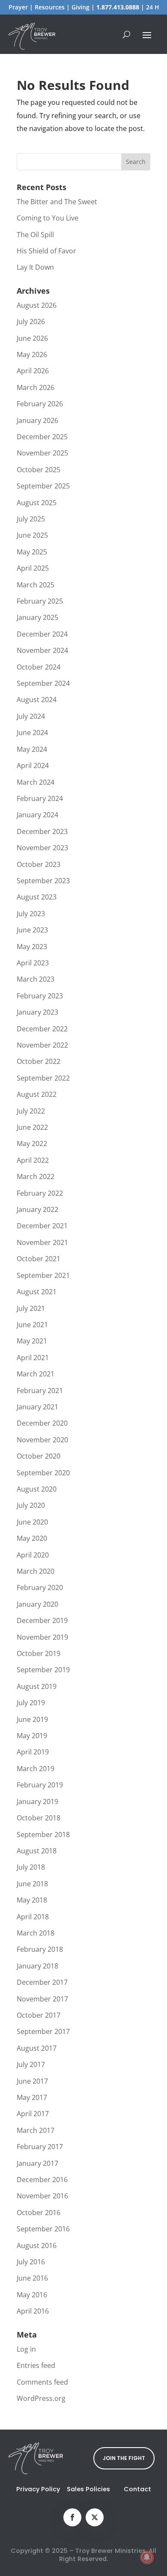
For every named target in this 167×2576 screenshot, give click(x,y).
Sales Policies (88, 2489)
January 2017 (37, 2163)
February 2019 (40, 1785)
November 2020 (42, 1440)
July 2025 (31, 519)
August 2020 (37, 1489)
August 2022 (37, 1094)
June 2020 (32, 1522)
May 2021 (32, 1341)
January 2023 (37, 1012)
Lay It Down (35, 267)
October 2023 (39, 864)
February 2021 (40, 1391)
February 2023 (40, 996)
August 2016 (37, 2245)
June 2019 (32, 1719)
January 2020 (37, 1604)
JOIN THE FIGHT (124, 2458)
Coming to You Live (48, 218)
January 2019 (37, 1802)
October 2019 (39, 1653)
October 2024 (39, 667)
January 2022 (37, 1209)
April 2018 (33, 1917)
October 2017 (39, 2015)
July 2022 (31, 1111)
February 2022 (40, 1193)
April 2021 (33, 1358)
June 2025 (32, 535)
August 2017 (37, 2048)
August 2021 (37, 1292)
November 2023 (42, 848)
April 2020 (33, 1555)
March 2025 (36, 585)
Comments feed (42, 2382)
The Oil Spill (35, 235)
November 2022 (42, 1045)
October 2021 (39, 1259)
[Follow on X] (95, 2517)
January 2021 (37, 1407)
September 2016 (43, 2229)
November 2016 (42, 2196)
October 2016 (39, 2213)
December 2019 (42, 1620)
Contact (137, 2489)
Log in (26, 2349)
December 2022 (42, 1029)
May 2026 (32, 354)
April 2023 (33, 963)
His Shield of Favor (46, 251)
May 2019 (32, 1736)
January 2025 (37, 617)
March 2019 (36, 1769)
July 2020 (31, 1505)
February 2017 (40, 2147)
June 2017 (32, 2081)
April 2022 (33, 1160)
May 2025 (32, 552)
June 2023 (32, 930)
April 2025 (33, 568)
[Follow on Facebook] (72, 2517)
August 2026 (37, 305)
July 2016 (31, 2262)
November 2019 (42, 1637)
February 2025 (40, 601)
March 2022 (36, 1176)
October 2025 (39, 470)
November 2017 (42, 1999)
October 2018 (39, 1818)
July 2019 (31, 1703)
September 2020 (43, 1473)
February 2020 (40, 1587)
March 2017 (36, 2130)
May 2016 (32, 2295)
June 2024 (32, 733)
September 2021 (43, 1275)
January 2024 (37, 815)
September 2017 (43, 2031)
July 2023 (31, 914)
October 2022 (39, 1061)
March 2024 (36, 782)
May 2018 (32, 1900)
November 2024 (42, 650)
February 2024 (40, 798)
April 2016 (33, 2311)
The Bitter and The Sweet (57, 202)
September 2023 (43, 881)
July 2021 (31, 1308)
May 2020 (32, 1538)
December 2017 (42, 1982)
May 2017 (32, 2097)
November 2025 (42, 453)
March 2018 (36, 1933)
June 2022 (32, 1127)
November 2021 (42, 1242)
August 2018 (37, 1851)
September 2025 (43, 486)
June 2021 (32, 1325)
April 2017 (33, 2114)
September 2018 (43, 1834)
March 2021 (36, 1374)
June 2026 (32, 338)
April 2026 (33, 371)
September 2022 (43, 1078)
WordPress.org (41, 2398)
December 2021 (42, 1226)
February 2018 (40, 1949)
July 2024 (31, 716)
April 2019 (33, 1752)
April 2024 (33, 765)
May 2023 (32, 947)
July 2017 (31, 2064)
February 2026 (40, 404)
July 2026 (31, 322)
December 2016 (42, 2180)
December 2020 (42, 1423)
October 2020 (39, 1456)
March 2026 (36, 387)
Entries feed (36, 2365)
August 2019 (37, 1686)
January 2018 (37, 1966)
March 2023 (36, 979)
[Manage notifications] (147, 2557)
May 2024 (32, 749)
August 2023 (37, 897)
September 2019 (43, 1670)
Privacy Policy (38, 2489)
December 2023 (42, 831)
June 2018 (32, 1884)
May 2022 (32, 1144)
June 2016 (32, 2278)
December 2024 (42, 634)
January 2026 (37, 420)
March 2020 (36, 1571)
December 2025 (42, 437)
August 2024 (37, 700)
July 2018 (31, 1867)
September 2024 (43, 683)
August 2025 (37, 503)
